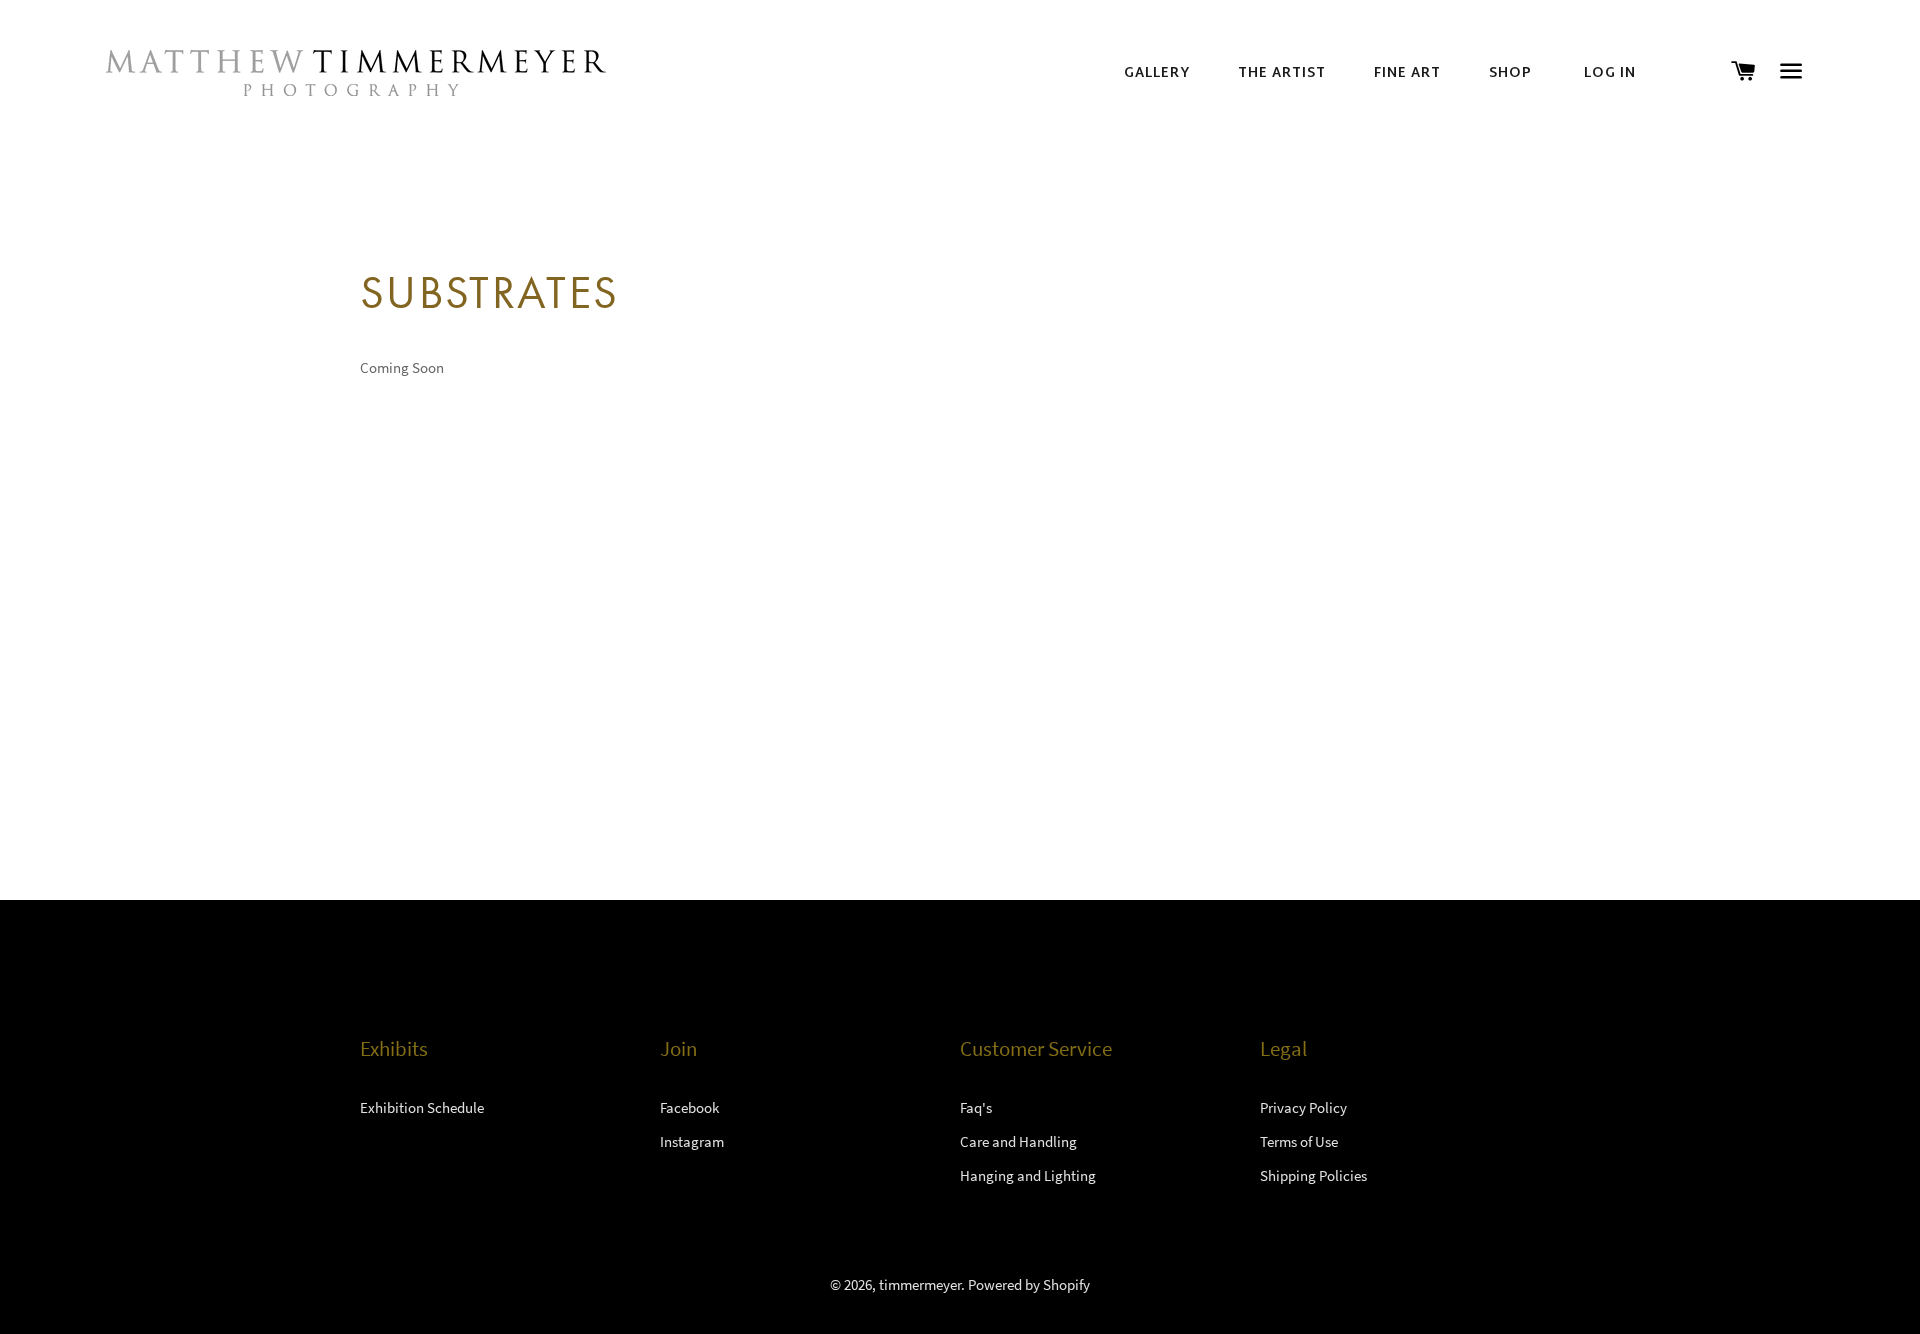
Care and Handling (1018, 1141)
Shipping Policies (1313, 1175)
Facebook (689, 1107)
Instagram (692, 1141)
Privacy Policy (1303, 1107)
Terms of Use (1299, 1141)
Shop (1510, 74)
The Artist (1282, 74)
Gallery (1157, 74)
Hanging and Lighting (1028, 1175)
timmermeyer (920, 1284)
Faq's (976, 1107)
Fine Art (1407, 74)
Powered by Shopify (1029, 1284)
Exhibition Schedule (422, 1107)
